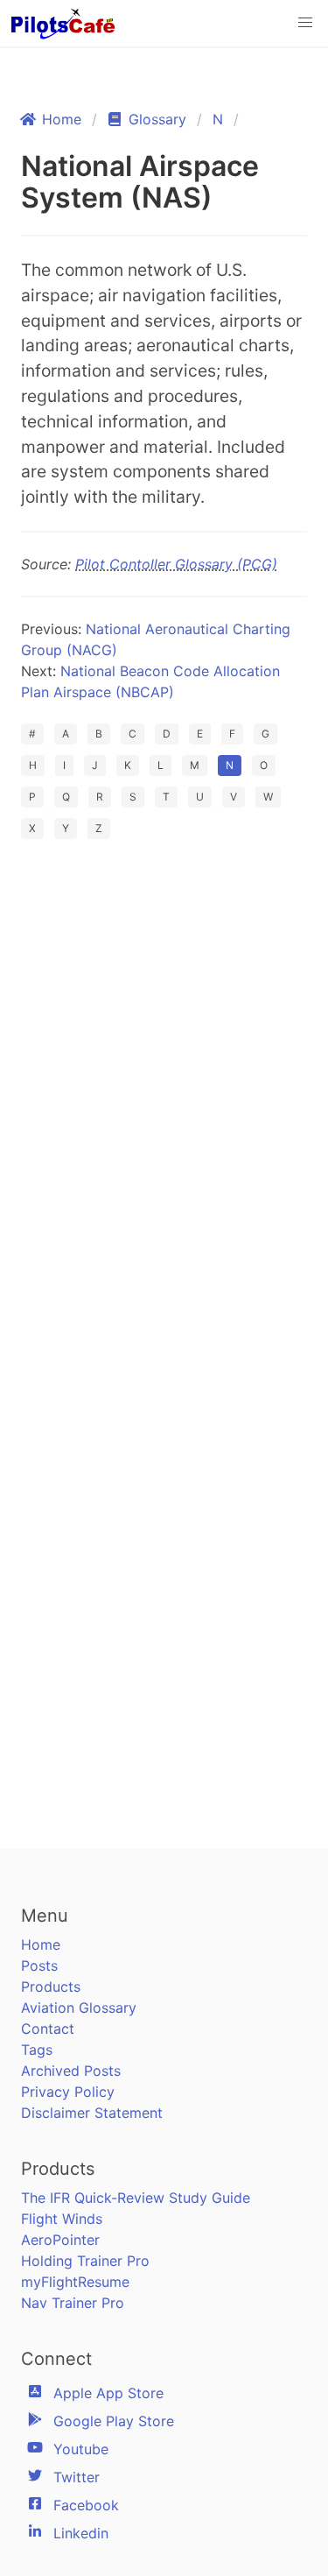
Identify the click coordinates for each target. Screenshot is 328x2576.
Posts (39, 1966)
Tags (37, 2050)
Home (41, 1944)
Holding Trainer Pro (85, 2261)
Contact (48, 2029)
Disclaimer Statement (92, 2113)
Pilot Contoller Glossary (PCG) (176, 564)
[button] (305, 23)
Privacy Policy (68, 2092)
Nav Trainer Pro (73, 2303)
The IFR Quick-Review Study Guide (136, 2198)
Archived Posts (71, 2071)
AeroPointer (60, 2240)
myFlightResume (75, 2282)
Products (51, 1987)
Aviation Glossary (79, 2008)
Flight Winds (62, 2219)
